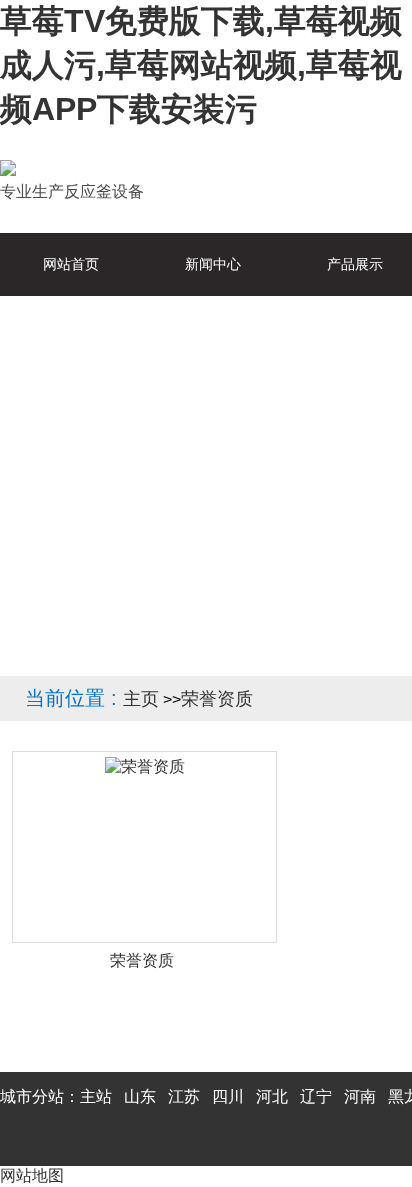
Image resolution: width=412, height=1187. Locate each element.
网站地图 (32, 1175)
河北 (272, 1096)
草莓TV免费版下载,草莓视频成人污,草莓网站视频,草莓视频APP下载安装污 (201, 65)
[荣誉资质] (144, 847)
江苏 (184, 1096)
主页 (141, 699)
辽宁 (316, 1096)
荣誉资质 (217, 699)
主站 (96, 1096)
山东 (140, 1096)
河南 (360, 1096)
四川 (228, 1096)
